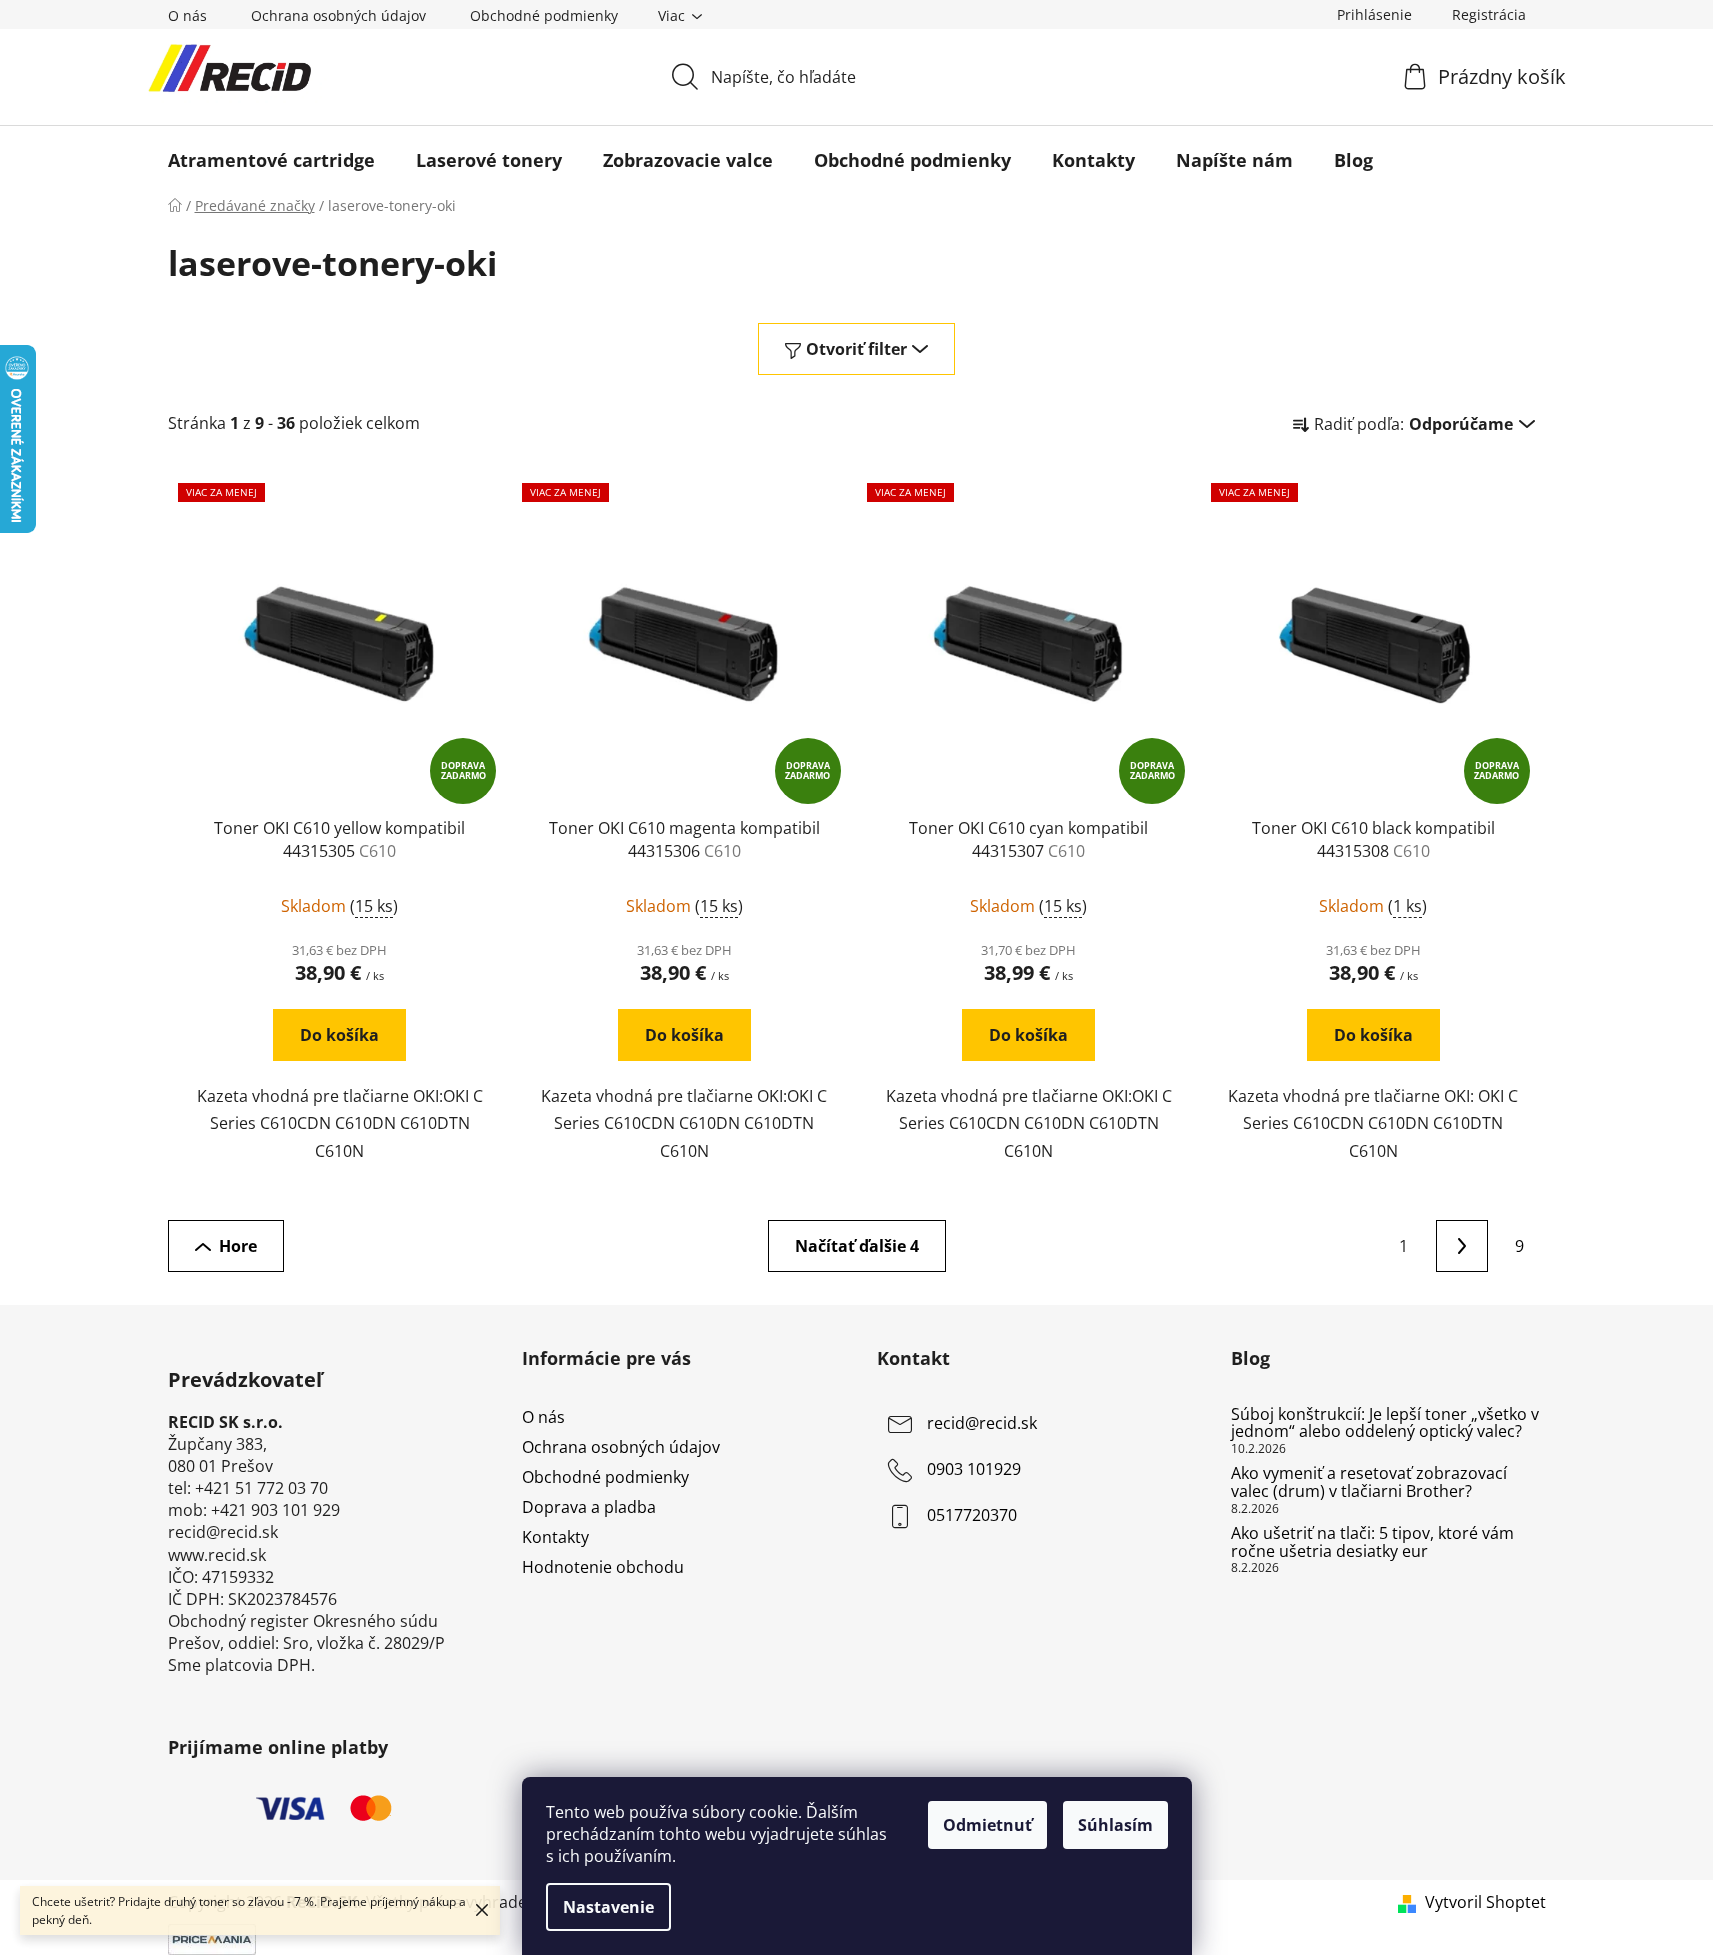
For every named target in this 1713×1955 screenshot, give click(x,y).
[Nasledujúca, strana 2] (1462, 1246)
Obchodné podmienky (544, 15)
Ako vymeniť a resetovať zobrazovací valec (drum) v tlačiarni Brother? (1369, 1482)
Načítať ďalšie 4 (857, 1246)
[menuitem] (271, 160)
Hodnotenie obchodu (603, 1567)
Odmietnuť (987, 1825)
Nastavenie (608, 1907)
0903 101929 (974, 1469)
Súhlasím (1115, 1825)
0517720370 (972, 1515)
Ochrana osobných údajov (338, 15)
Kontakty (555, 1537)
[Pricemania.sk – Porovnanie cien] (212, 1938)
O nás (187, 15)
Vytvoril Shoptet (1485, 1902)
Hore (238, 1246)
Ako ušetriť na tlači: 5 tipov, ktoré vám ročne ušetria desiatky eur (1372, 1542)
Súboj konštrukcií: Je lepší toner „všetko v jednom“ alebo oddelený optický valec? (1385, 1423)
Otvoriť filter (856, 349)
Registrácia (1489, 14)
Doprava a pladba (589, 1507)
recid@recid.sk (982, 1423)
